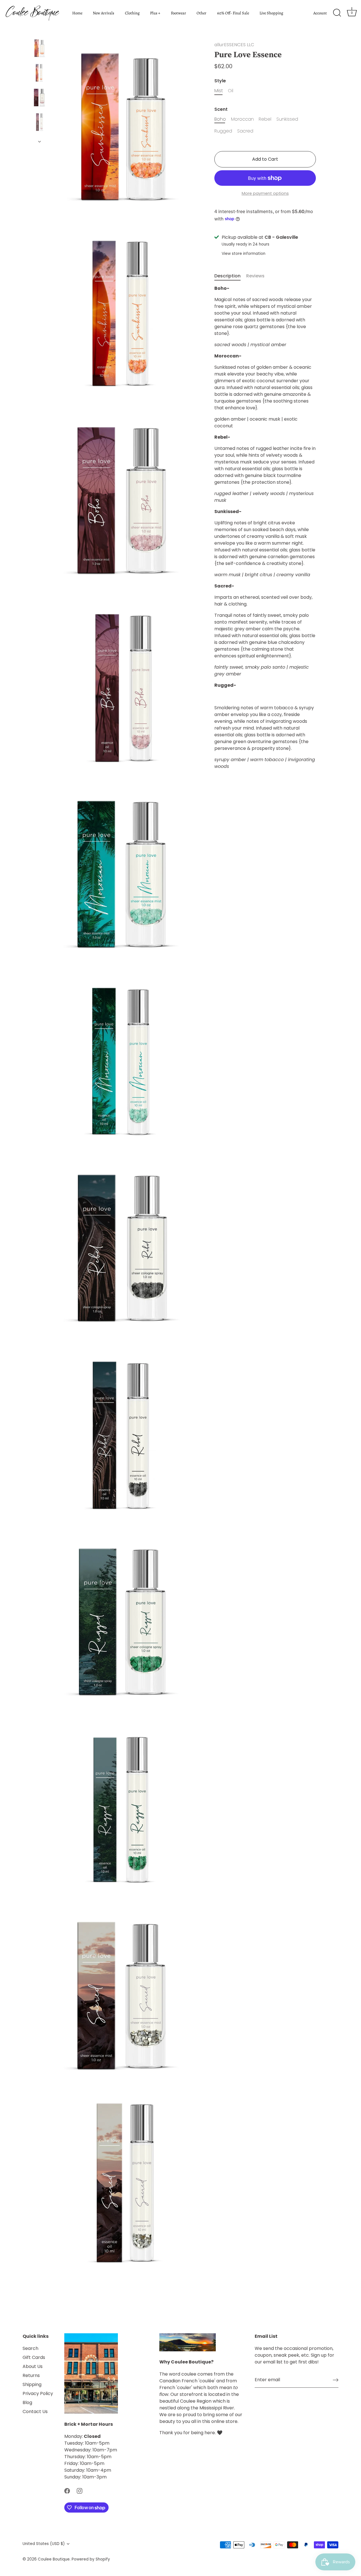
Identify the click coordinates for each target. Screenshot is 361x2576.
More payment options (265, 193)
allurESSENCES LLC (234, 45)
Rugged (223, 131)
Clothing (132, 13)
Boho (220, 119)
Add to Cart (265, 159)
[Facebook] (67, 2490)
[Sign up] (336, 2380)
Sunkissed (287, 119)
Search (30, 2348)
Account (320, 13)
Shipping (32, 2384)
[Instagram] (80, 2490)
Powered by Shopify (91, 2559)
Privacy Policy (38, 2393)
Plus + (155, 13)
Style (220, 81)
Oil (231, 91)
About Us (33, 2366)
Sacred (245, 131)
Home (77, 13)
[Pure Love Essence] (39, 48)
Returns (31, 2375)
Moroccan (242, 119)
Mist (219, 91)
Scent (221, 109)
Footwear (179, 13)
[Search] (337, 13)
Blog (27, 2402)
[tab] (230, 276)
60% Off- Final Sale (233, 13)
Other (202, 13)
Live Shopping (271, 13)
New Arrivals (104, 13)
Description (227, 276)
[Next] (39, 142)
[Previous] (39, 32)
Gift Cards (34, 2357)
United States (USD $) (44, 2544)
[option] (39, 49)
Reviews (255, 276)
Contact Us (35, 2412)
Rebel (265, 119)
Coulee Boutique (54, 2559)
